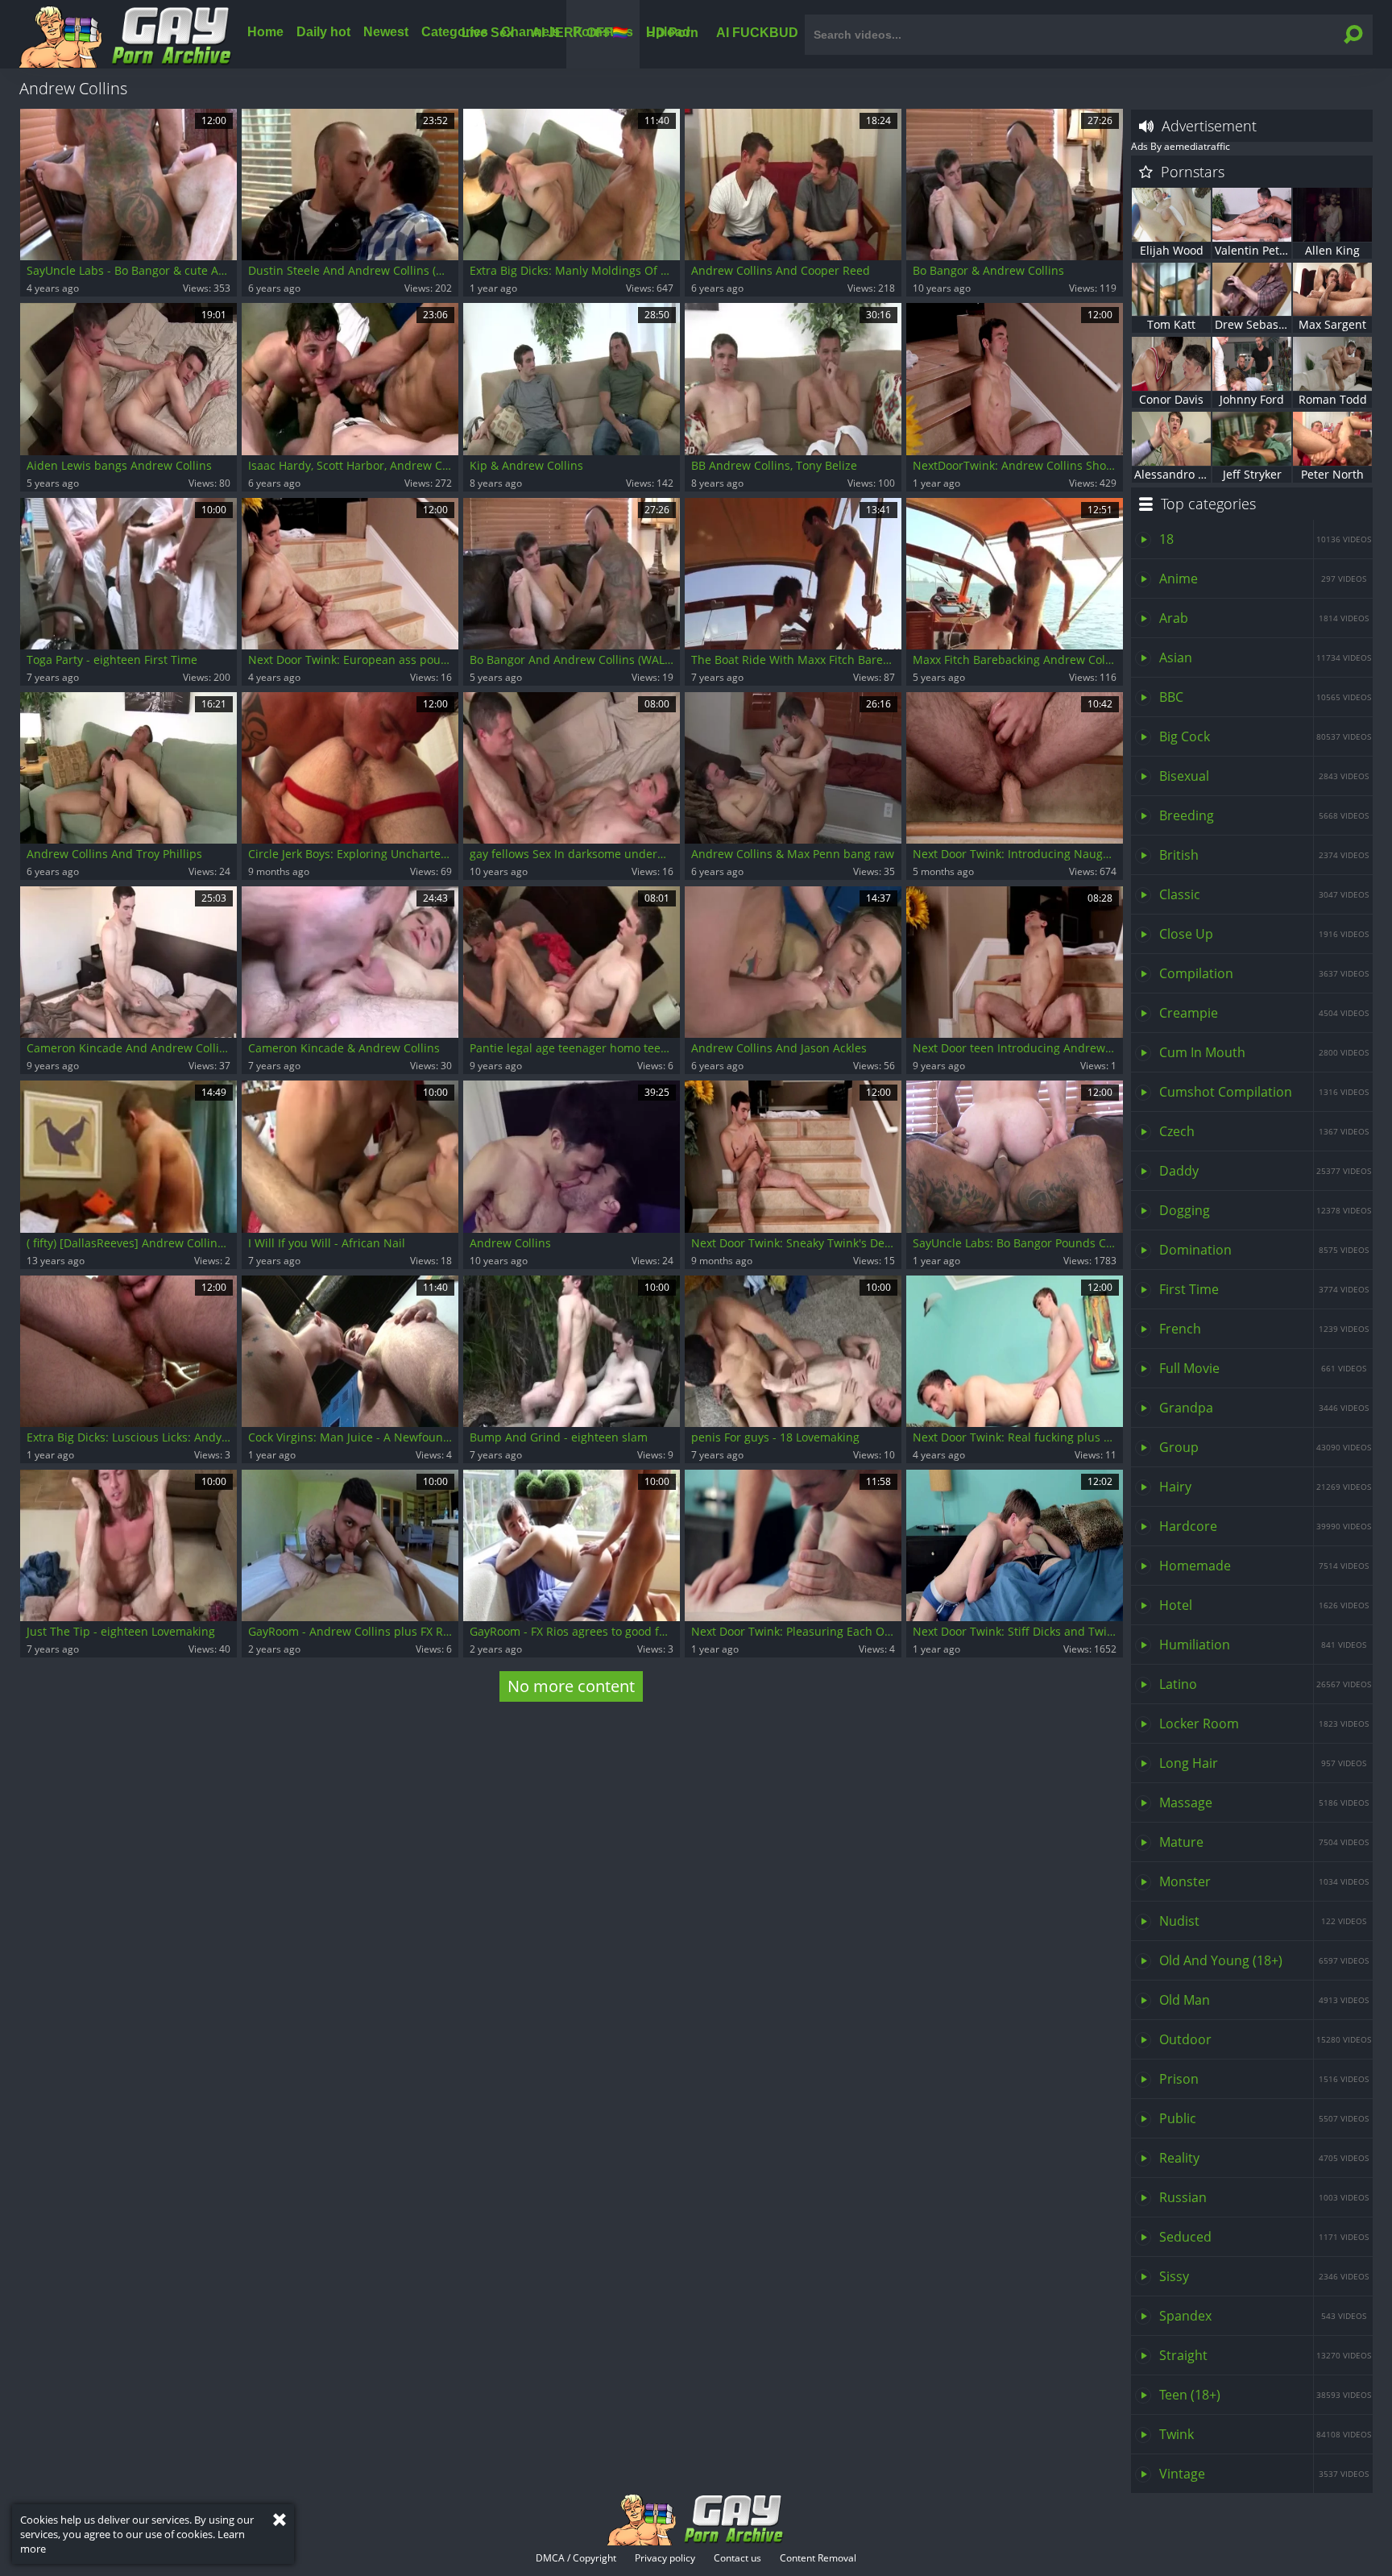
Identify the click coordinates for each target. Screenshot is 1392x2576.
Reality (1264, 2158)
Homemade (1264, 1566)
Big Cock (1265, 736)
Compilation (1264, 973)
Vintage (1264, 2474)
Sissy (1264, 2276)
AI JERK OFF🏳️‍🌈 (580, 32)
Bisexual (1264, 776)
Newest (386, 32)
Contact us (737, 2558)
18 (1265, 539)
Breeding (1264, 815)
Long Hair (1263, 1763)
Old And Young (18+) (1264, 1960)
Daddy (1265, 1171)
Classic (1264, 894)
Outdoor (1265, 2039)
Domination (1264, 1250)
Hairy (1265, 1487)
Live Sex (488, 32)
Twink (1265, 2434)
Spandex (1263, 2316)
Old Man (1264, 2000)
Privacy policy (665, 2558)
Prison (1264, 2079)
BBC (1265, 697)
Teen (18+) (1265, 2395)
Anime (1263, 579)
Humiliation (1263, 1645)
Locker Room (1264, 1724)
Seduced (1264, 2237)
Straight (1265, 2355)
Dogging (1265, 1210)
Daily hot (323, 32)
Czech (1264, 1131)
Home (265, 32)
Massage (1264, 1802)
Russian (1264, 2197)
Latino (1265, 1684)
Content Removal (818, 2558)
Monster (1264, 1881)
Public (1264, 2118)
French (1264, 1329)
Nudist (1263, 1921)
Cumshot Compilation (1264, 1092)
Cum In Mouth (1264, 1052)
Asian (1265, 657)
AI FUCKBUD (757, 32)
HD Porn (672, 32)
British (1264, 855)
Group (1265, 1447)
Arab (1264, 618)
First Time (1264, 1289)
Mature (1264, 1842)
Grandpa (1264, 1408)
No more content (571, 1686)
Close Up (1264, 934)
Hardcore (1265, 1526)
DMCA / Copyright (576, 2558)
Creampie (1264, 1013)
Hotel (1264, 1605)
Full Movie (1263, 1368)
